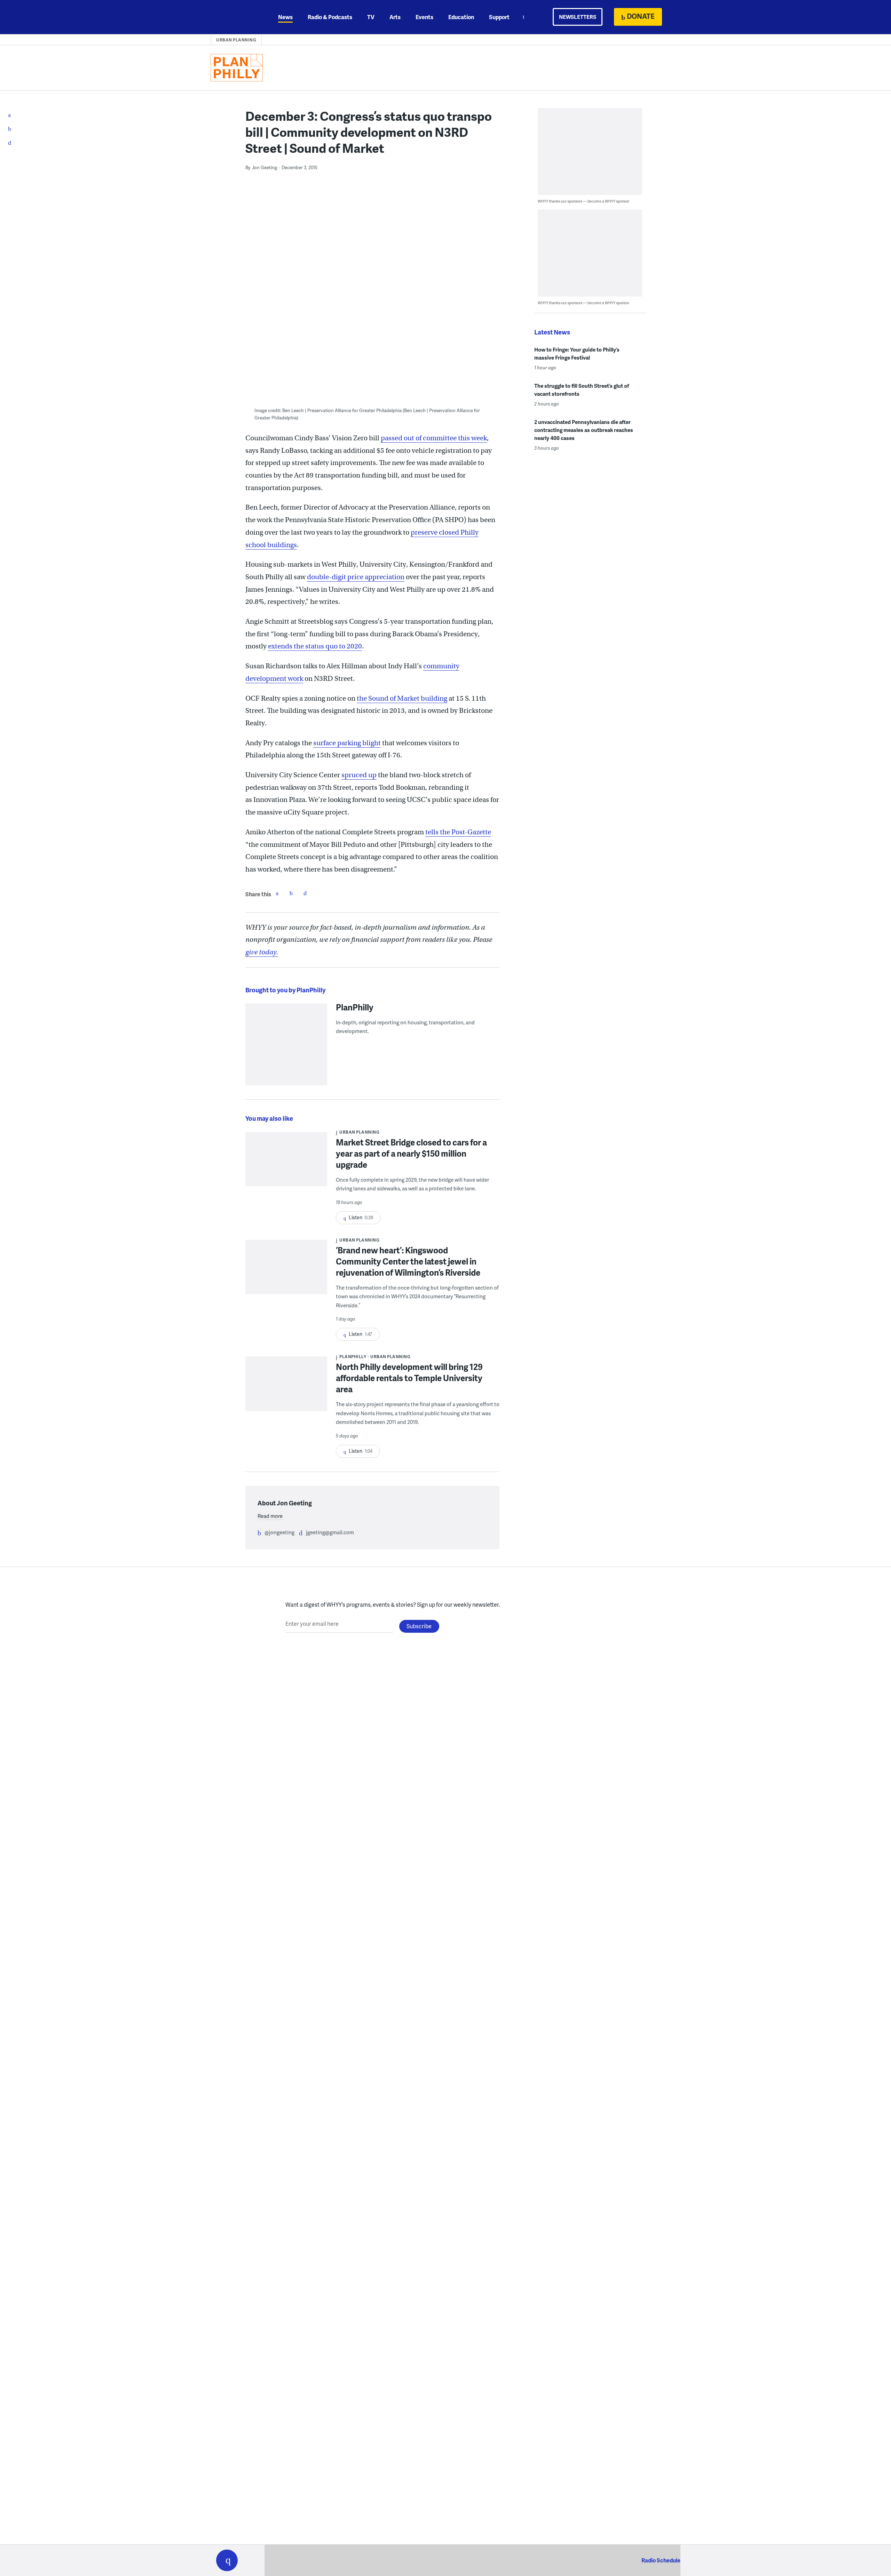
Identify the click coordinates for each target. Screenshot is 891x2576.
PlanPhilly (355, 1007)
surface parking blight (347, 743)
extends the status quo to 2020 (315, 646)
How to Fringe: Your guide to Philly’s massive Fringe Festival (577, 353)
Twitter (291, 893)
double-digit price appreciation (356, 577)
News (285, 17)
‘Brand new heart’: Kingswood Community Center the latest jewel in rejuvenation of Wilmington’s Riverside (408, 1261)
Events (424, 17)
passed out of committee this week (434, 438)
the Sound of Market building (402, 698)
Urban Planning (236, 40)
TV (371, 17)
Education (461, 17)
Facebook (277, 893)
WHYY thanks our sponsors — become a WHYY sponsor (584, 201)
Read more (270, 1516)
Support (499, 17)
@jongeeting (279, 1532)
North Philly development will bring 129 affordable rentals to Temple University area (409, 1378)
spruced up (359, 775)
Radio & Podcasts (330, 17)
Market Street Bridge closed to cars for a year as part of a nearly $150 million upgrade (411, 1153)
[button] (227, 2560)
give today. (262, 952)
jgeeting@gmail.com (330, 1532)
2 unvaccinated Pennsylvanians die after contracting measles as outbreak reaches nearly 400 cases (584, 430)
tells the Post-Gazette (458, 832)
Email (305, 893)
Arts (395, 17)
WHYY (236, 17)
